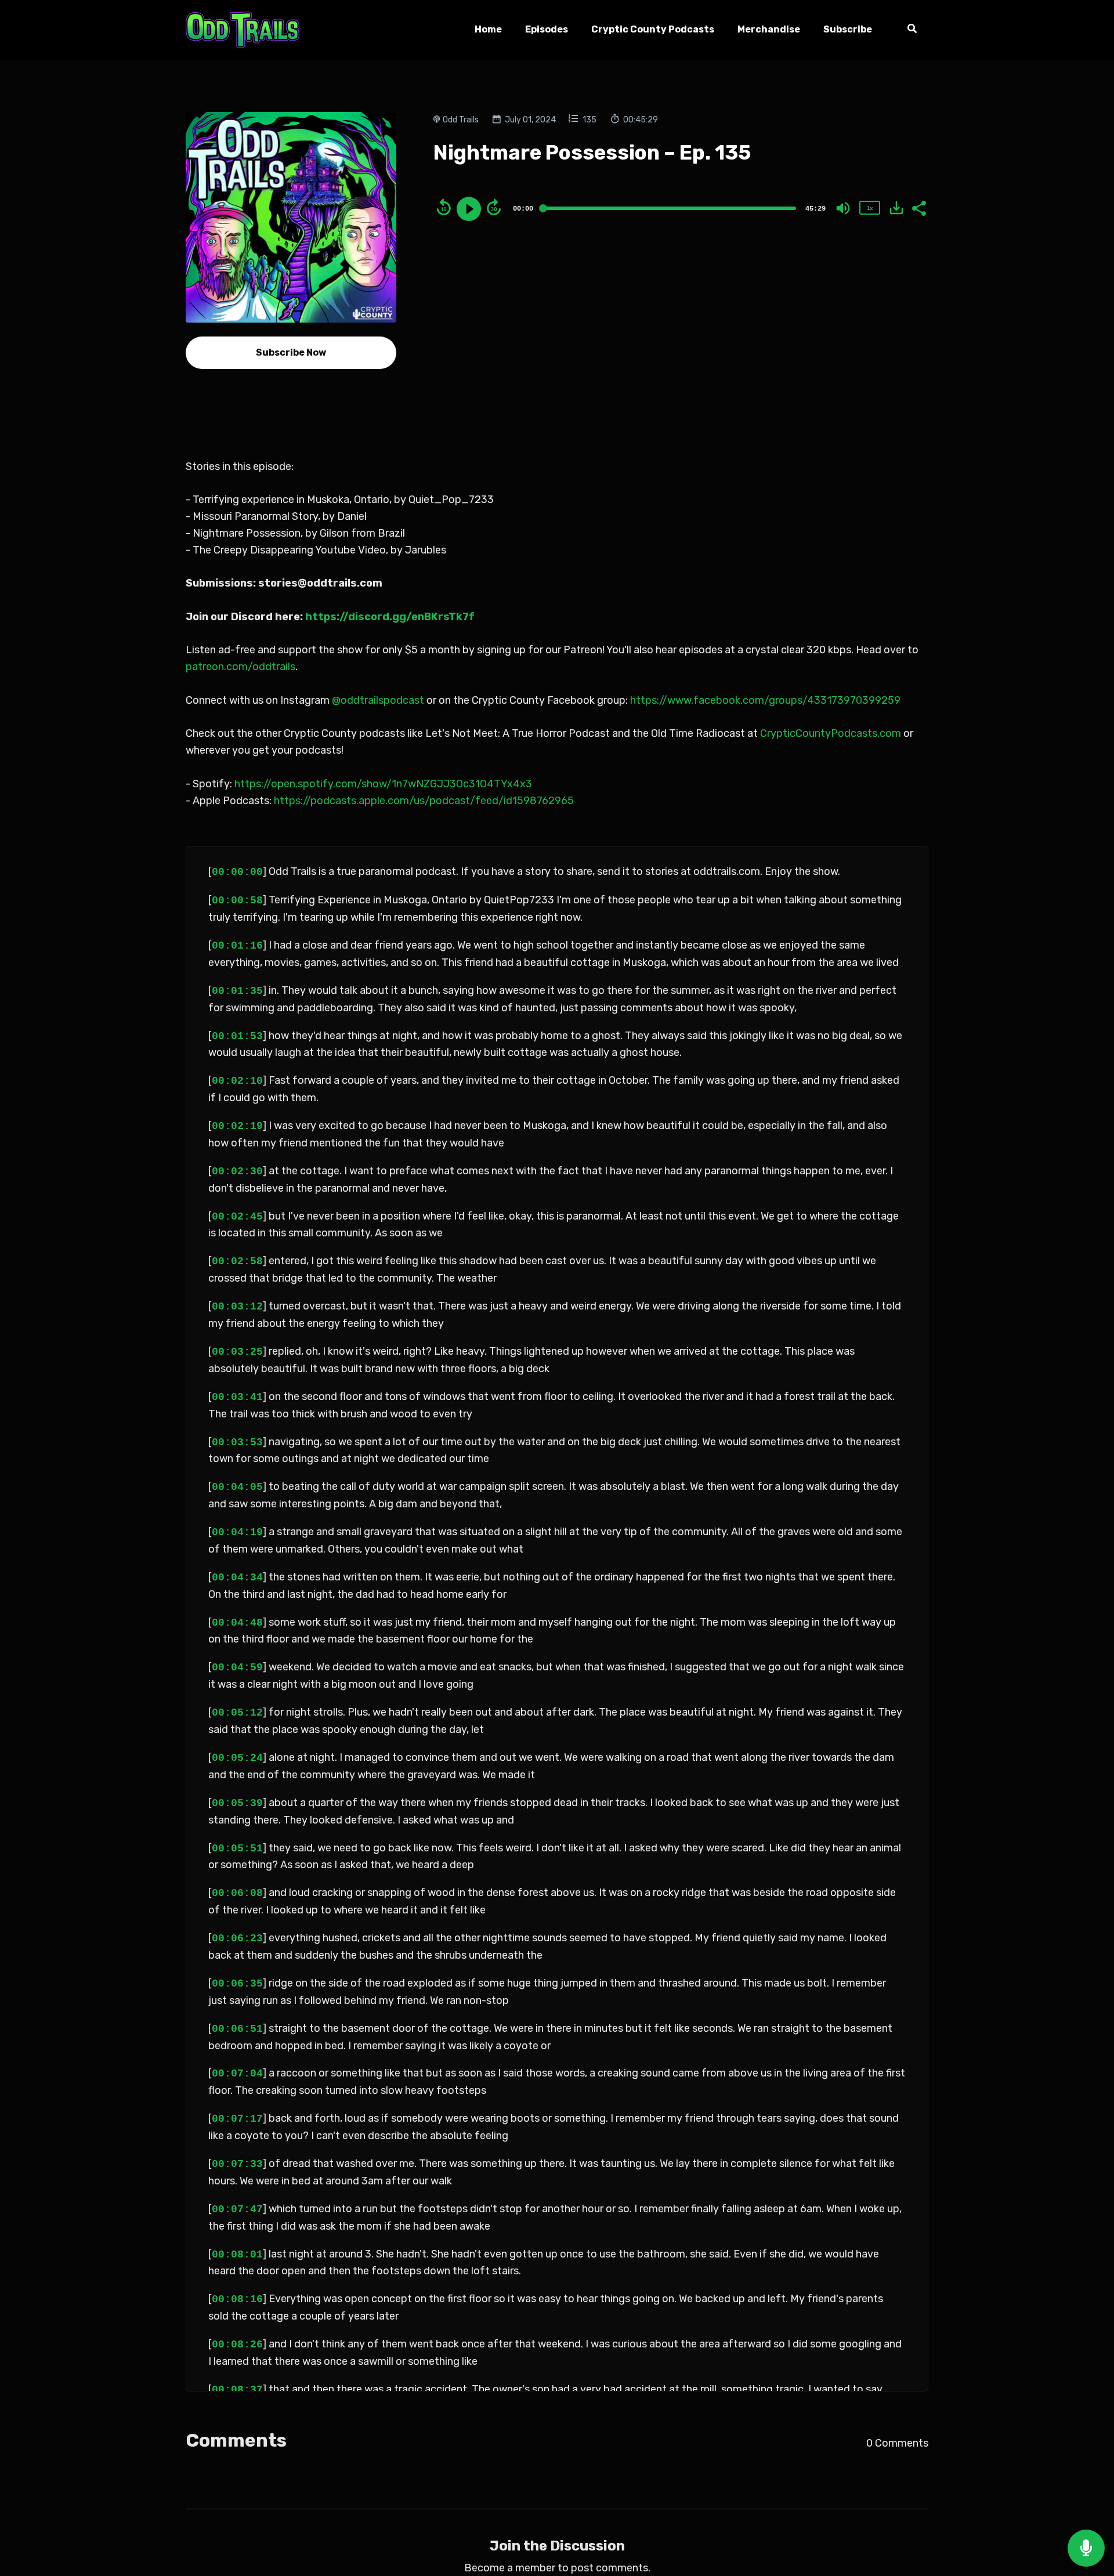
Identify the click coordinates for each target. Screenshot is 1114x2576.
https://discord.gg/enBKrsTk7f (390, 617)
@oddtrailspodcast (377, 700)
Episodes (547, 29)
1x (870, 208)
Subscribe (848, 29)
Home (488, 29)
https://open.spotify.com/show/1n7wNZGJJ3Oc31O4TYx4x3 (382, 784)
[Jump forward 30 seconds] (494, 207)
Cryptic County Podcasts (653, 29)
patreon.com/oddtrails (240, 667)
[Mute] (843, 208)
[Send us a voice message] (1086, 2548)
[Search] (906, 30)
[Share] (918, 207)
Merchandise (769, 29)
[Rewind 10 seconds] (444, 207)
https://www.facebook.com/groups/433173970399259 (764, 700)
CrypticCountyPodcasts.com (829, 733)
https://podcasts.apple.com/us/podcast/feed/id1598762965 (423, 801)
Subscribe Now (291, 352)
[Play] (469, 209)
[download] (896, 208)
